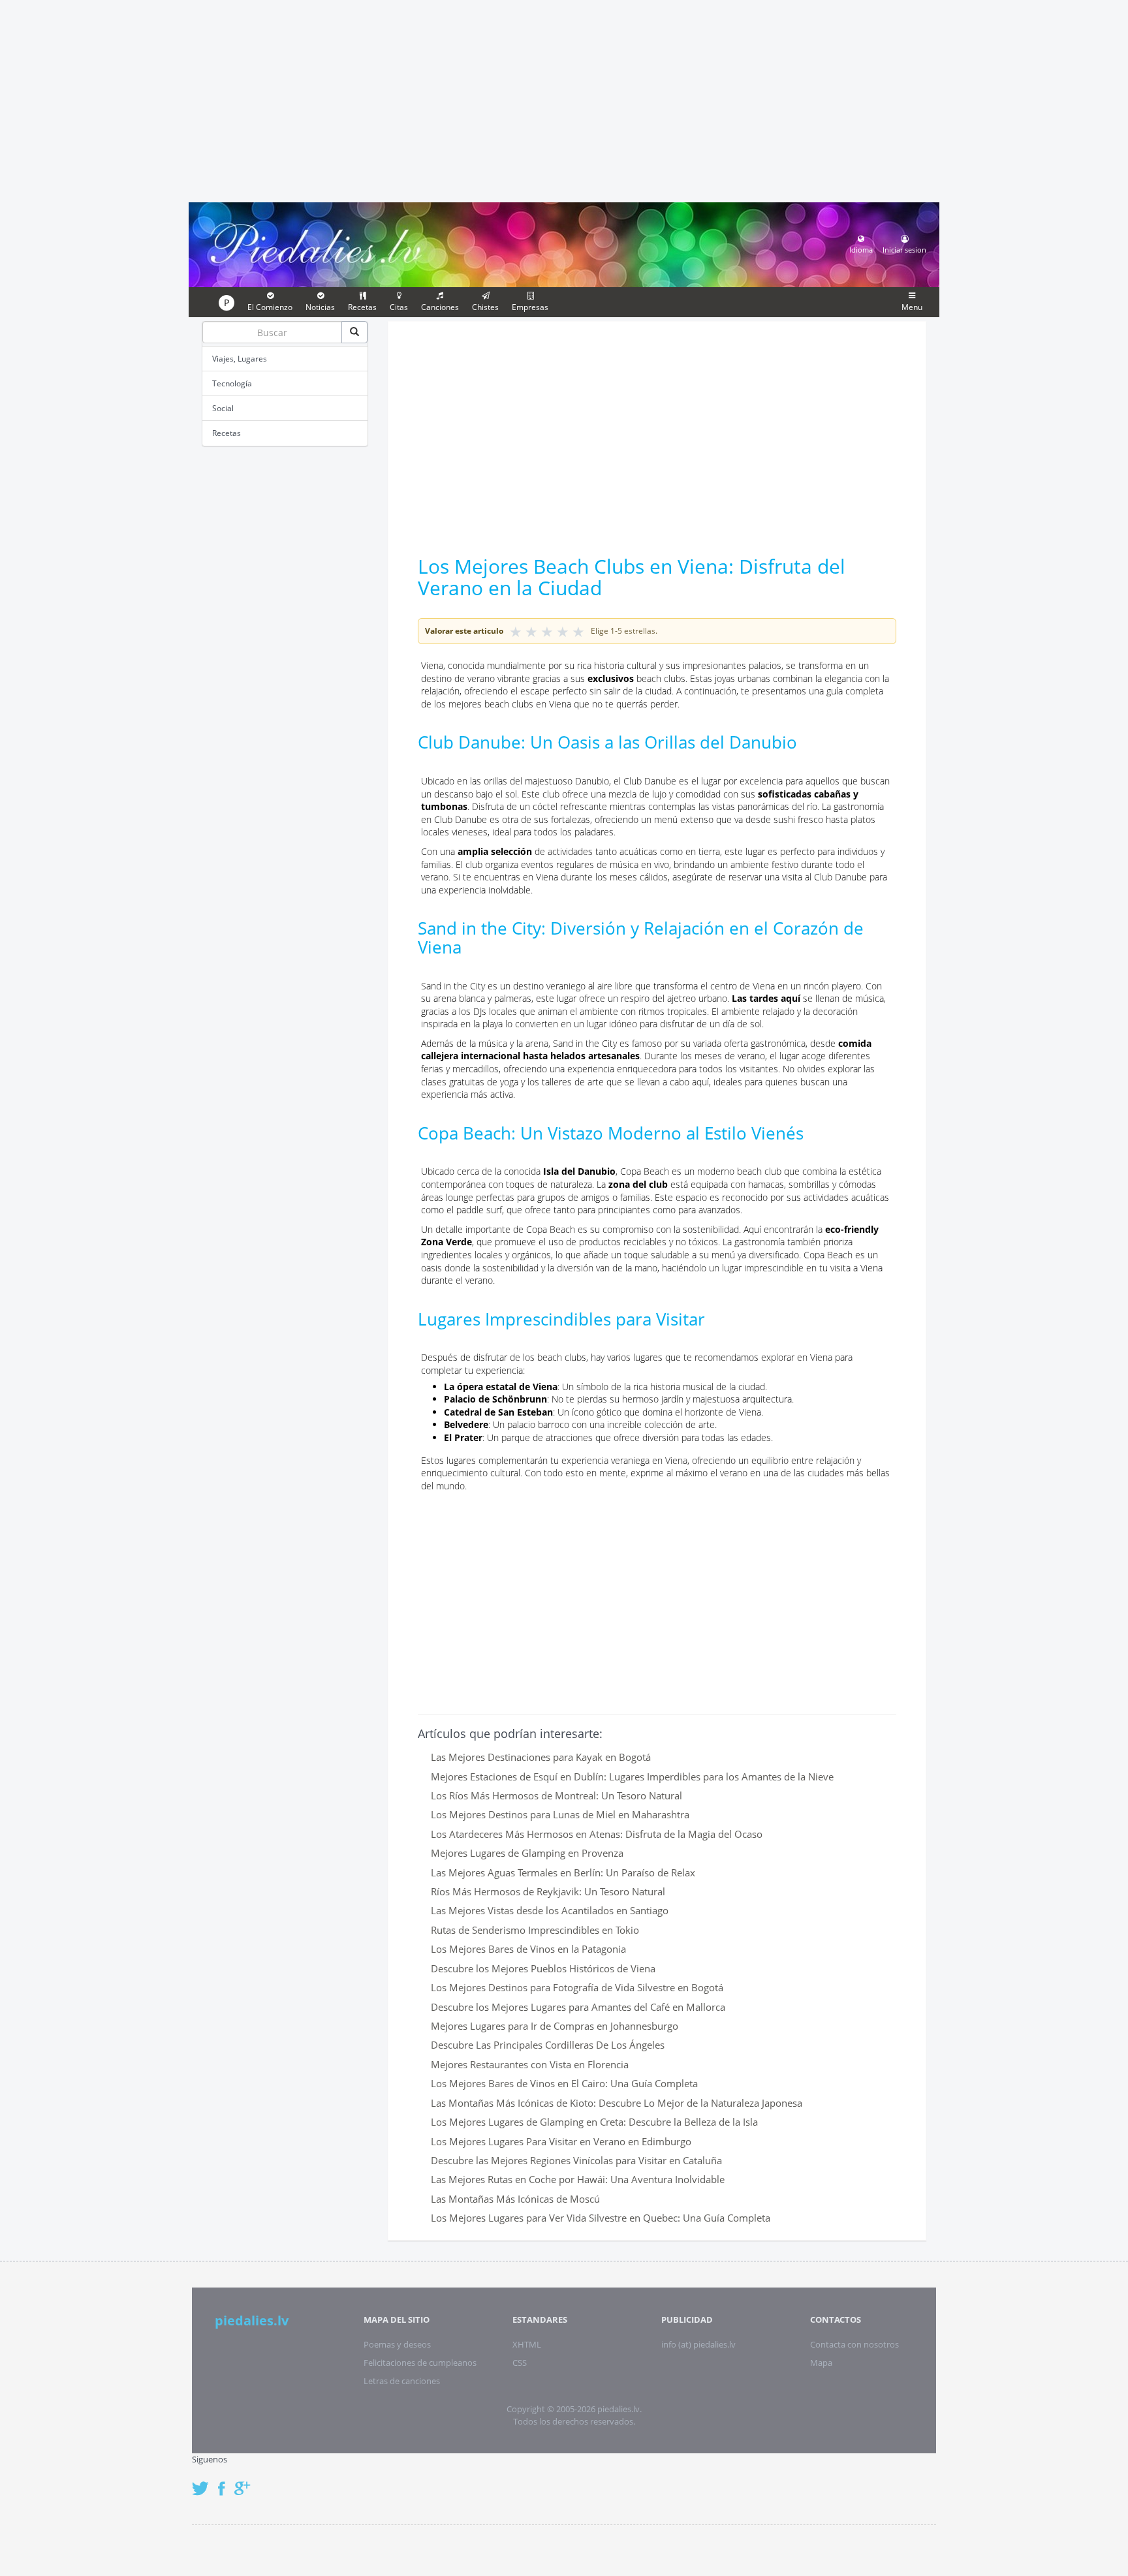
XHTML (527, 2344)
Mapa (821, 2363)
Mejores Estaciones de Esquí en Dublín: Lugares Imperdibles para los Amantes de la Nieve (632, 1777)
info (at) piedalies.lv (698, 2344)
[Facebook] (225, 2482)
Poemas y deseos (397, 2344)
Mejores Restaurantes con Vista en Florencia (530, 2064)
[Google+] (247, 2482)
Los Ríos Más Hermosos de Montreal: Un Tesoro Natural (556, 1795)
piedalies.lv (252, 2320)
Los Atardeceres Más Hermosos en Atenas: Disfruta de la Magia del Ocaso (597, 1834)
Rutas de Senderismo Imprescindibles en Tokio (535, 1930)
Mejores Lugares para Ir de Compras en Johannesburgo (555, 2026)
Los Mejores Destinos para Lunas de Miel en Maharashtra (560, 1814)
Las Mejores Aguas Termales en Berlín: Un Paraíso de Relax (563, 1872)
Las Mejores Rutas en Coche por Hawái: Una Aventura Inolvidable (578, 2179)
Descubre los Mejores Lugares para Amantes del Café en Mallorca (578, 2007)
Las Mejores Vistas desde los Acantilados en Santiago (550, 1910)
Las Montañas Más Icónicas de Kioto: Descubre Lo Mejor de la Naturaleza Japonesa (617, 2103)
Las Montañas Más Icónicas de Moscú (515, 2199)
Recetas (227, 433)
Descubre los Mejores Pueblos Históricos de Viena (543, 1968)
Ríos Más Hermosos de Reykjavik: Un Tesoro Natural (548, 1891)
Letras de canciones (402, 2381)
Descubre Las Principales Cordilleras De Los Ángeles (548, 2045)
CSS (520, 2363)
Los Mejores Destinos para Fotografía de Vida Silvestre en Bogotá (577, 1987)
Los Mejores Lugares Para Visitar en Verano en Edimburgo (561, 2141)
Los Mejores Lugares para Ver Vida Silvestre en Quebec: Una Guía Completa (601, 2218)
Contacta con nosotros (854, 2344)
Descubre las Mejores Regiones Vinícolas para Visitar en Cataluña (576, 2160)
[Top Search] (354, 332)
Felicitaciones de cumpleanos (420, 2363)
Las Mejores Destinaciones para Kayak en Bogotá (541, 1757)
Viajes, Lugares (240, 359)
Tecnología (232, 383)
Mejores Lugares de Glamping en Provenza (527, 1853)
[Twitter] (204, 2482)
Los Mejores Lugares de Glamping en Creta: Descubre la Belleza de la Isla (594, 2122)
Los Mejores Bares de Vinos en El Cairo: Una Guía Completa (564, 2083)
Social (223, 408)
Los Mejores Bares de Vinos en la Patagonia (528, 1949)
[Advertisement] (564, 99)
